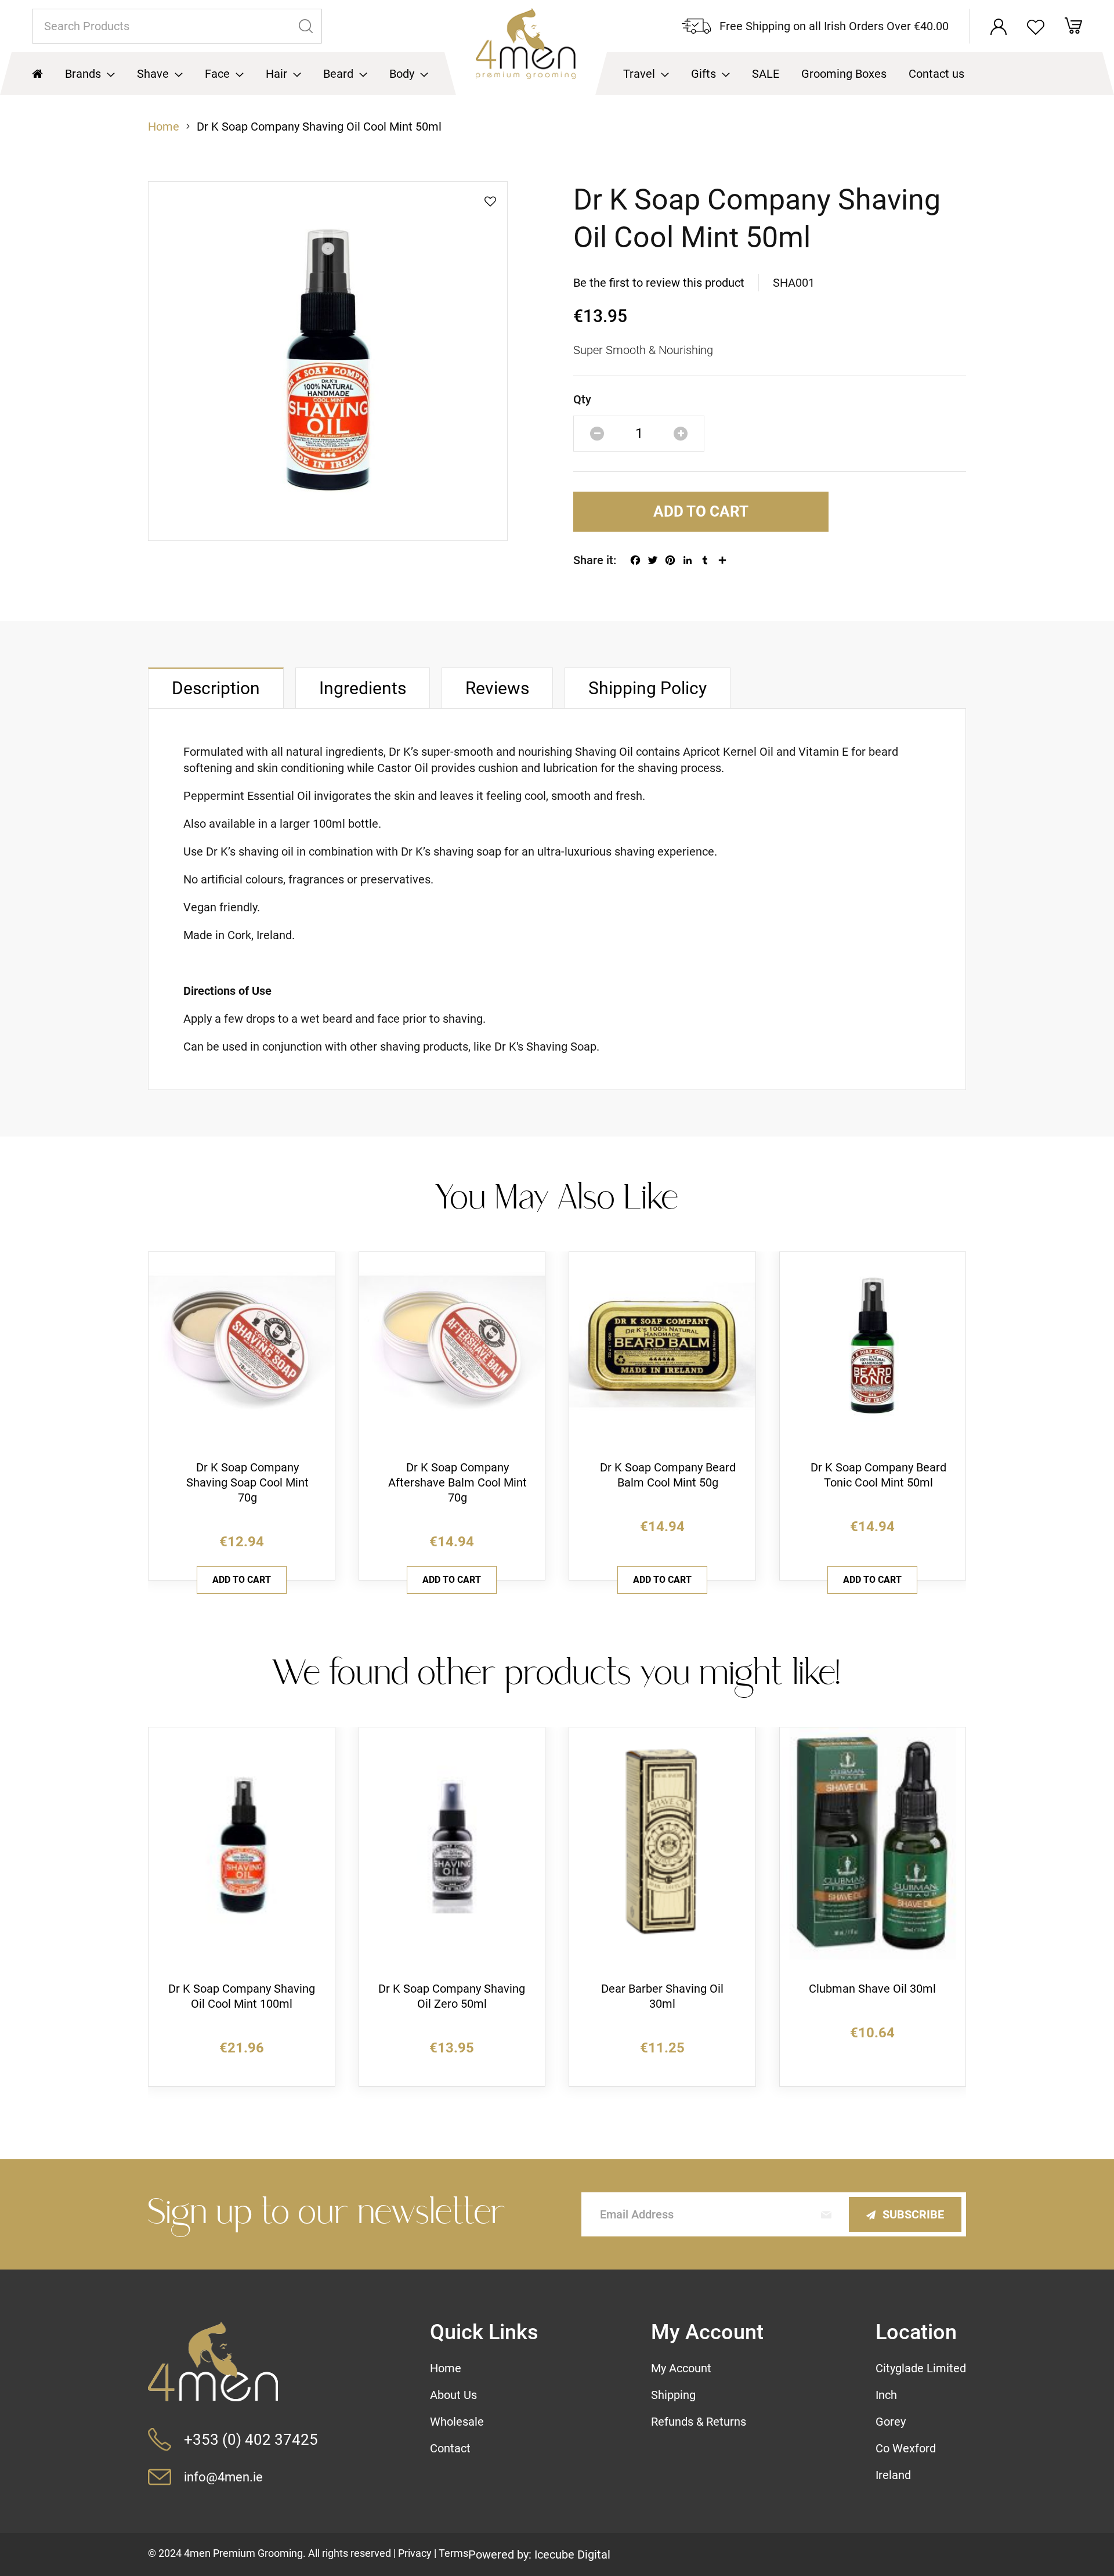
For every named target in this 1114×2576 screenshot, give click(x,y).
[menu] (557, 74)
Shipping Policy (648, 688)
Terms (453, 2553)
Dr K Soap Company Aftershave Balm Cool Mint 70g (457, 1482)
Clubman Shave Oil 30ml (872, 1989)
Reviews (497, 688)
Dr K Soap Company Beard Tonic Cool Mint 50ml (878, 1475)
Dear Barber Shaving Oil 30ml (662, 1996)
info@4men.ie (223, 2477)
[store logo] (526, 52)
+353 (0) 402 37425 (251, 2440)
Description (216, 688)
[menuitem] (90, 74)
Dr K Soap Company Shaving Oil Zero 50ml (452, 1996)
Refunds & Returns (699, 2422)
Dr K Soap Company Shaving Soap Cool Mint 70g (247, 1482)
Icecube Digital (572, 2555)
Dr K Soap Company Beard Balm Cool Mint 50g (668, 1475)
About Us (453, 2395)
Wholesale (457, 2422)
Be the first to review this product (659, 283)
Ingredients (363, 688)
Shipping (673, 2395)
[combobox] (177, 26)
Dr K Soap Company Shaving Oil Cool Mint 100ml (242, 1996)
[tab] (216, 688)
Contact (450, 2448)
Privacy (415, 2553)
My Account (681, 2368)
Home (164, 127)
